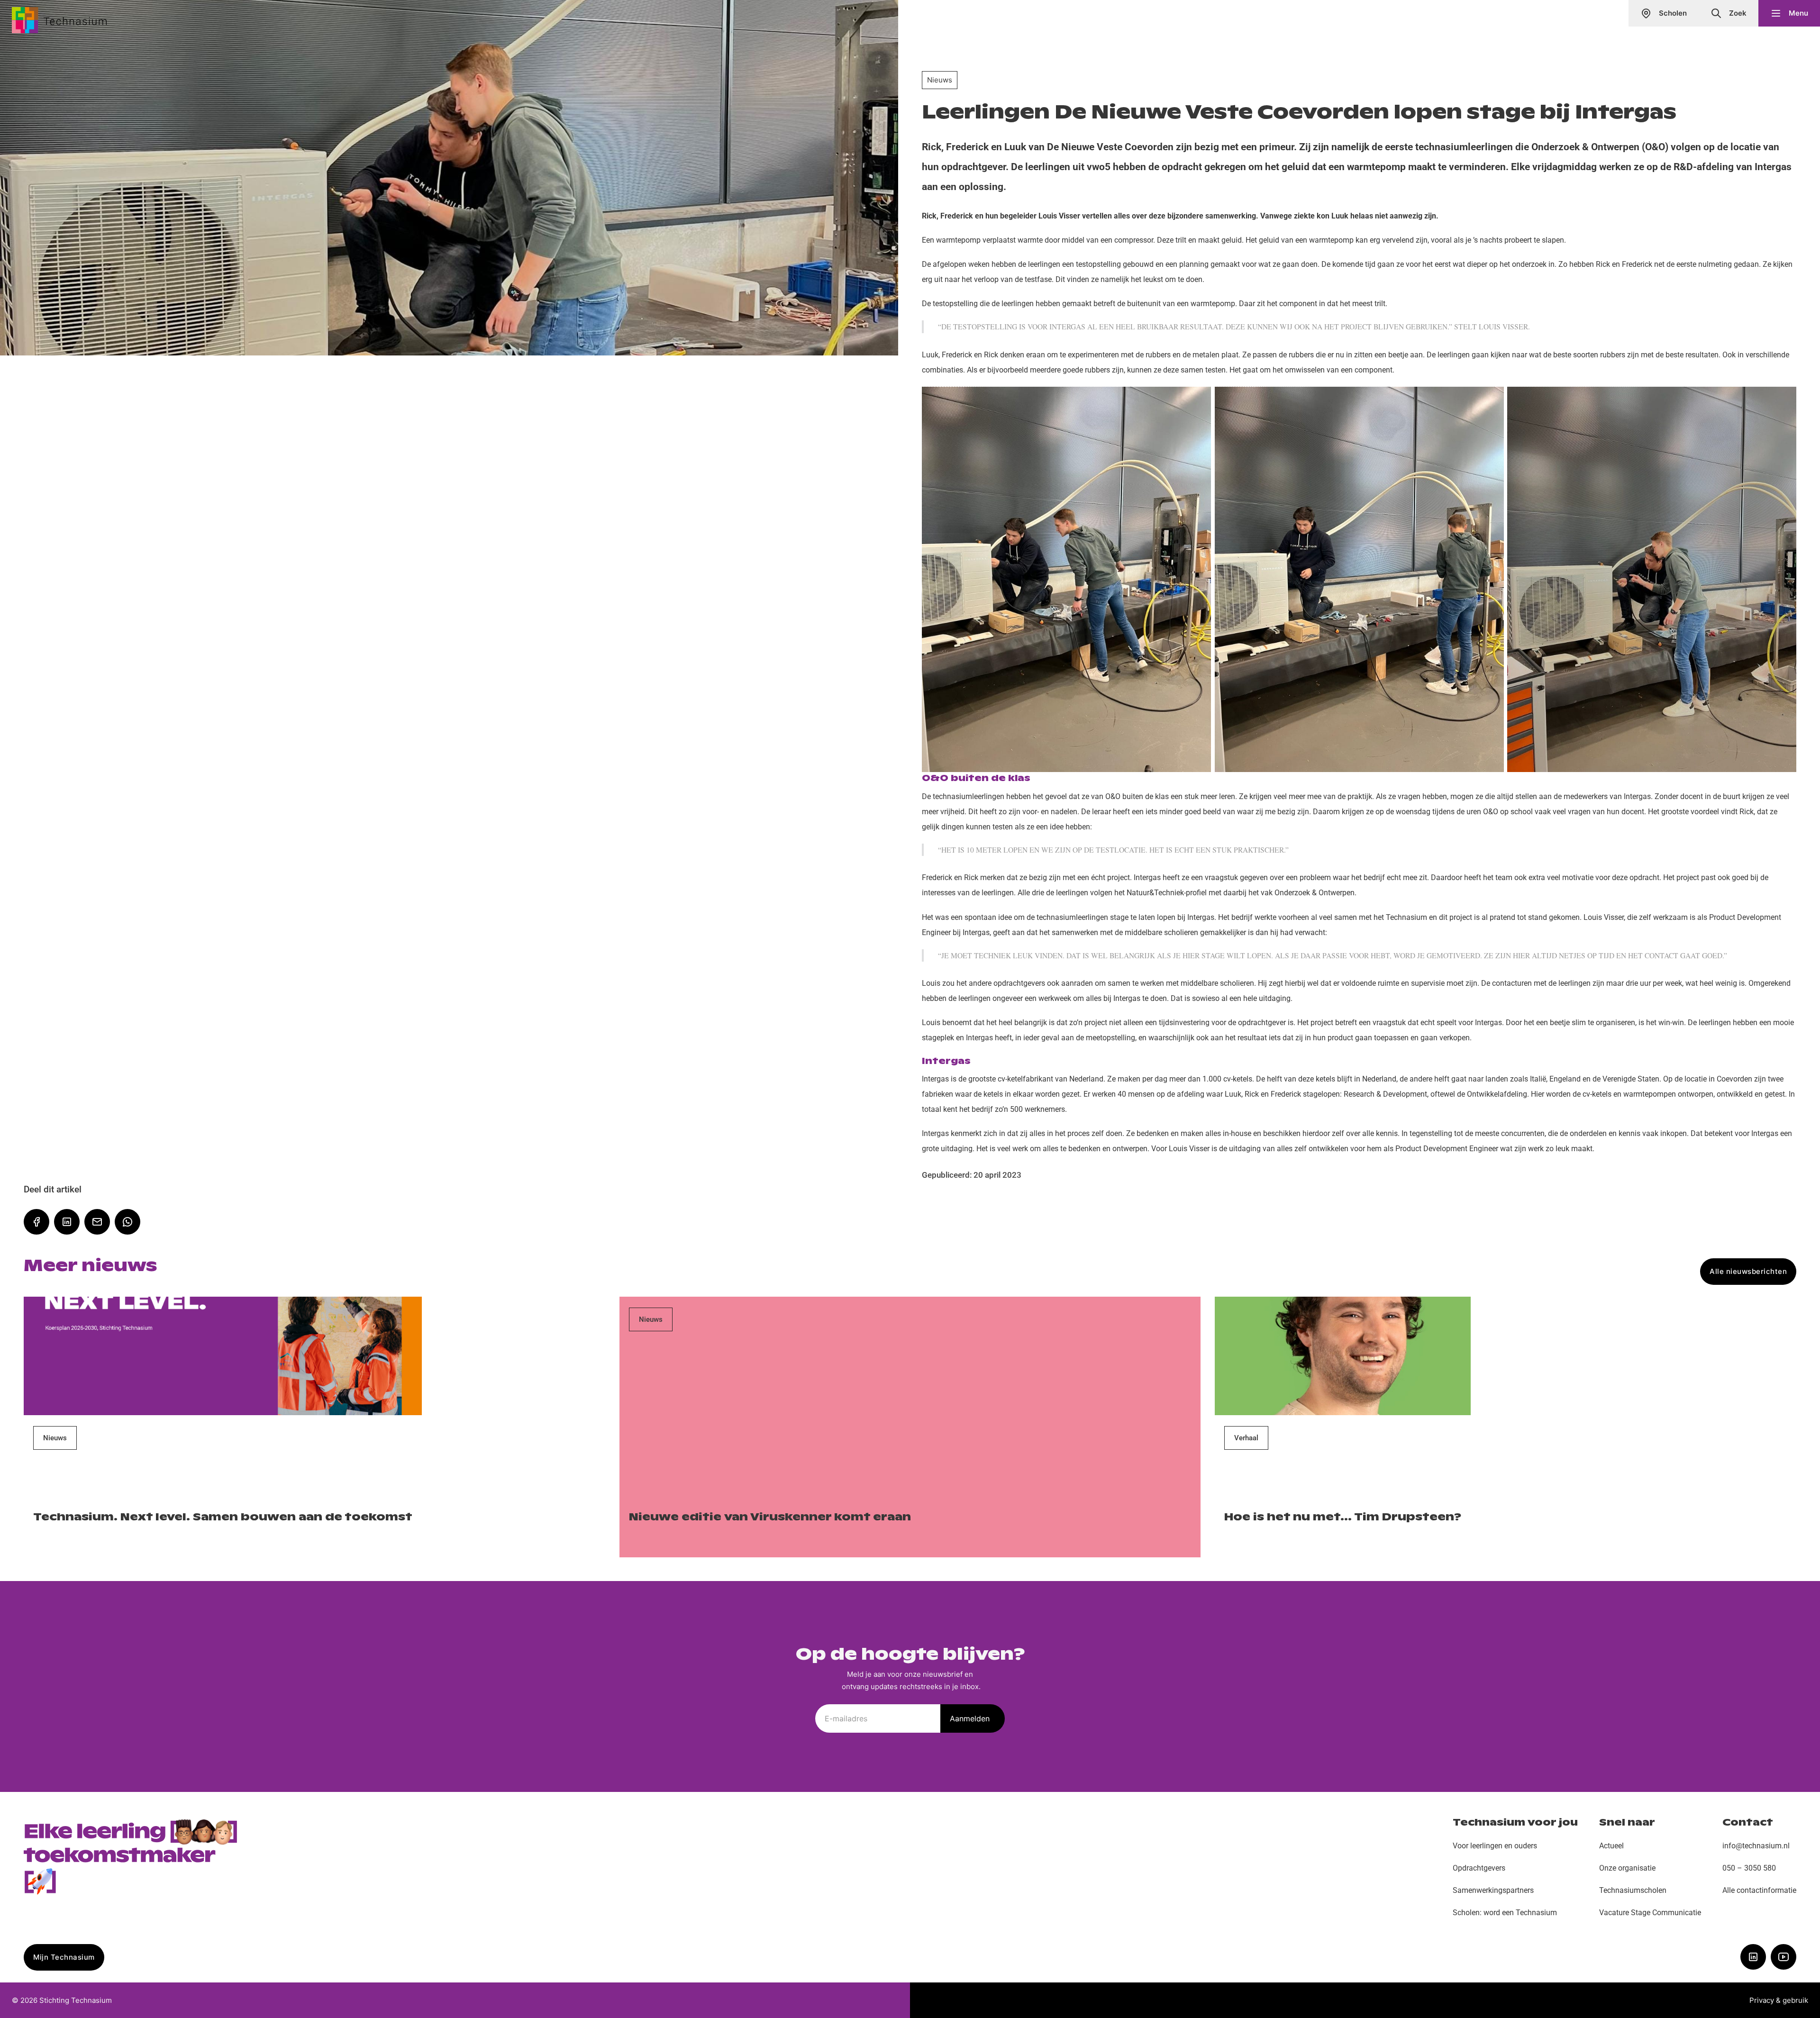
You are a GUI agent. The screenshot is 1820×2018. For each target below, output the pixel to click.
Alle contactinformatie (1759, 1890)
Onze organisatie (1627, 1868)
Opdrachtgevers (1479, 1868)
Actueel (1611, 1846)
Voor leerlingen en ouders (1495, 1846)
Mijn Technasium (64, 1957)
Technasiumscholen (1633, 1890)
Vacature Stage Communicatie (1650, 1913)
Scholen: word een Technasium (1505, 1913)
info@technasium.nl (1756, 1846)
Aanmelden (970, 1718)
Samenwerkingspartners (1493, 1890)
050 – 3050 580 (1749, 1868)
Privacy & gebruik (1779, 2000)
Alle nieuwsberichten (1748, 1271)
